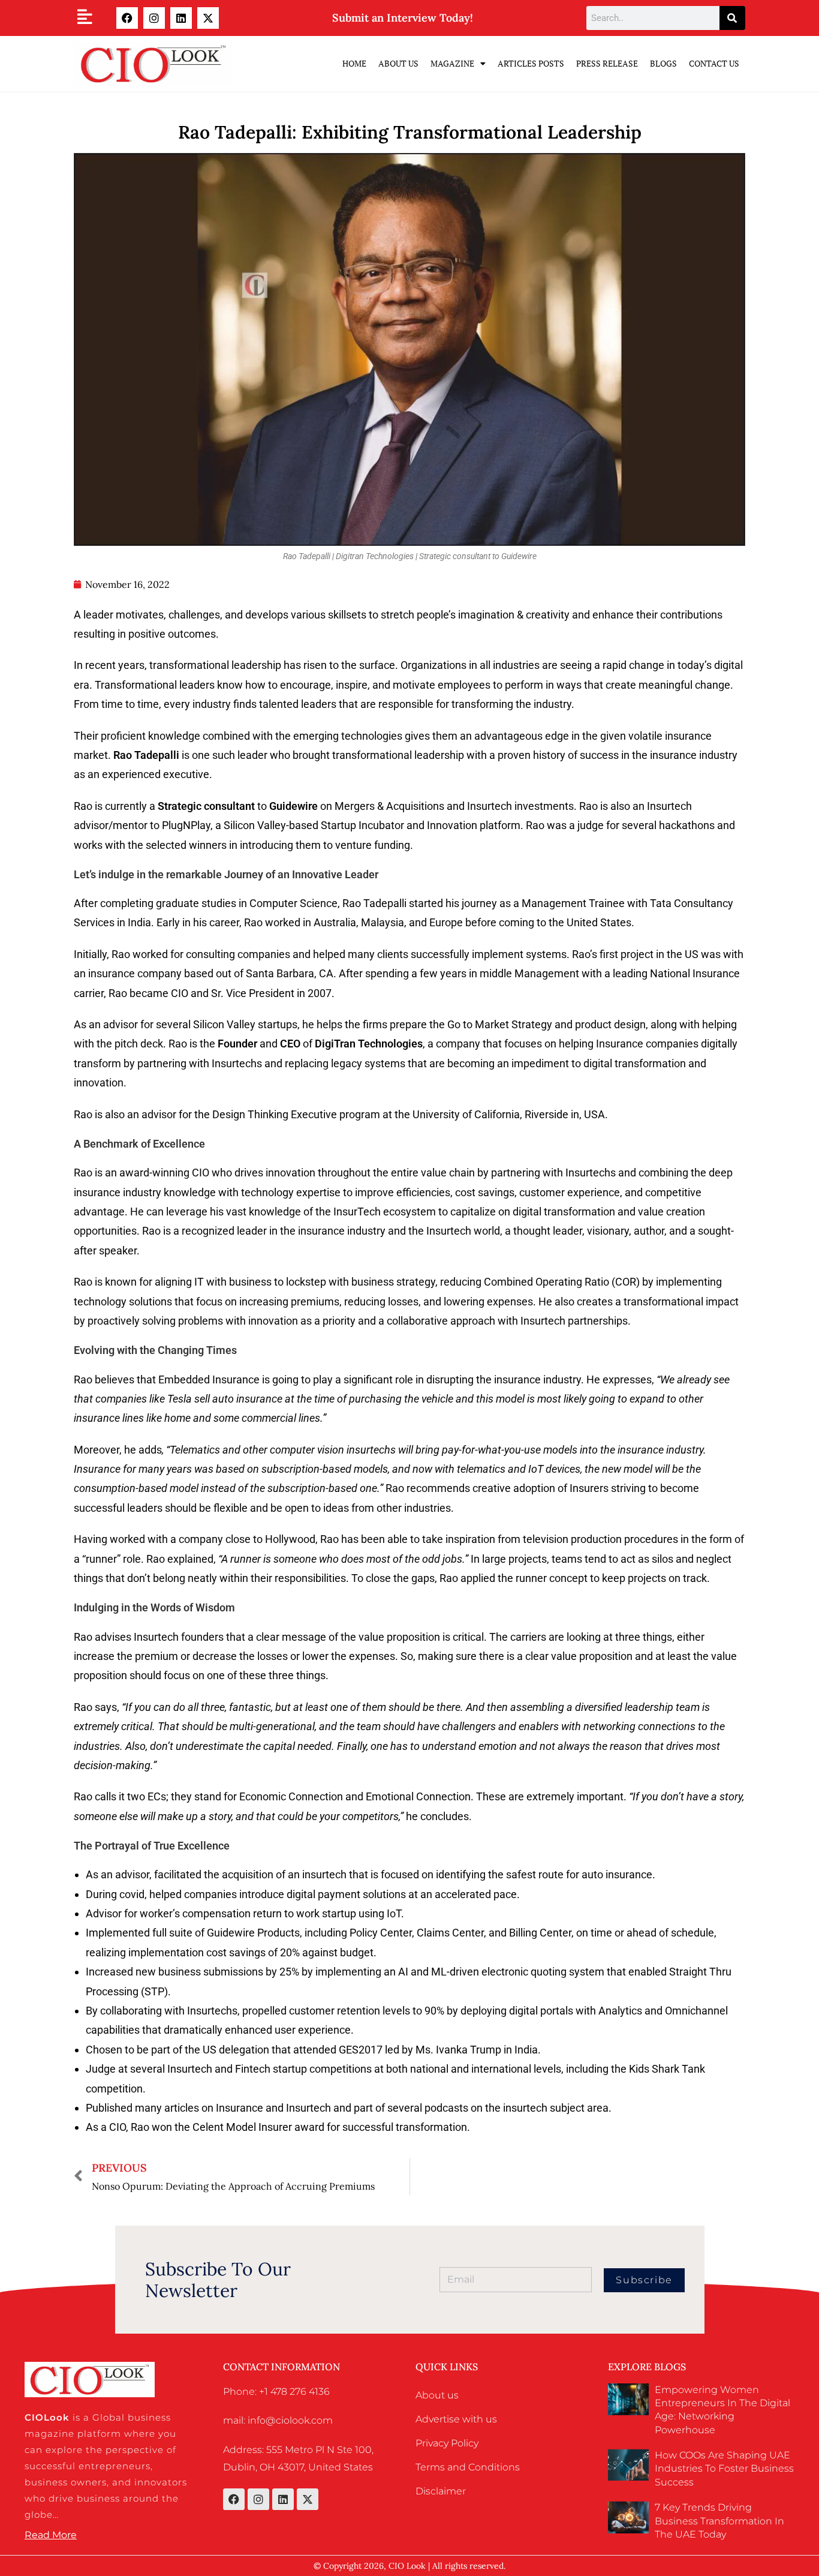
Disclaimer (441, 2491)
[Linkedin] (181, 18)
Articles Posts (531, 63)
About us (437, 2395)
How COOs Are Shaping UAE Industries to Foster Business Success (724, 2469)
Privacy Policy (447, 2443)
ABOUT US (398, 63)
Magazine (452, 63)
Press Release (607, 63)
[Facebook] (127, 18)
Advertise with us (456, 2419)
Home (354, 63)
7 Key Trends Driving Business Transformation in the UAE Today (719, 2521)
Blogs (663, 63)
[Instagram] (154, 18)
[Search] (732, 18)
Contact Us (714, 63)
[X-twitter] (208, 18)
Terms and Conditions (468, 2467)
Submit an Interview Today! (403, 18)
